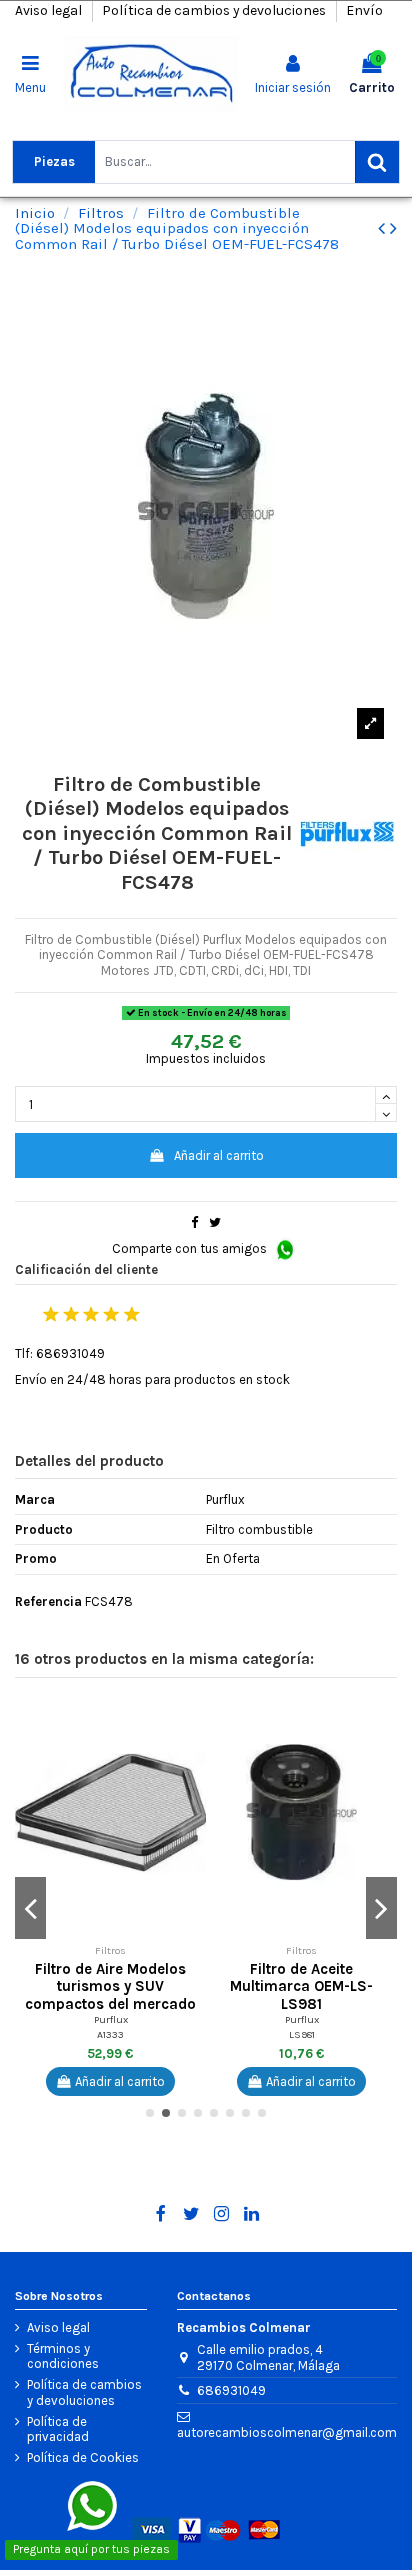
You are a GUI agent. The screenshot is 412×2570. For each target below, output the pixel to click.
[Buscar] (377, 162)
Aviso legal (50, 10)
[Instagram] (221, 2214)
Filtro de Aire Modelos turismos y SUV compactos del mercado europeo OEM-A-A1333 (110, 1995)
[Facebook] (160, 2214)
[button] (191, 1717)
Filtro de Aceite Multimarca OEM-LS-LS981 (301, 1987)
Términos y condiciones (63, 2356)
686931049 (231, 2390)
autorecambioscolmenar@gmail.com (287, 2432)
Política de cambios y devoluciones (215, 10)
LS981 (302, 2034)
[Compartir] (194, 1222)
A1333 (110, 2034)
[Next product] (393, 228)
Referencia (48, 1601)
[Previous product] (384, 228)
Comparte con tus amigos (191, 1248)
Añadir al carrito (219, 1155)
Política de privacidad (58, 2429)
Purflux (111, 2019)
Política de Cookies (83, 2457)
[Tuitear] (215, 1222)
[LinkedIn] (251, 2214)
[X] (191, 2214)
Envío (364, 10)
